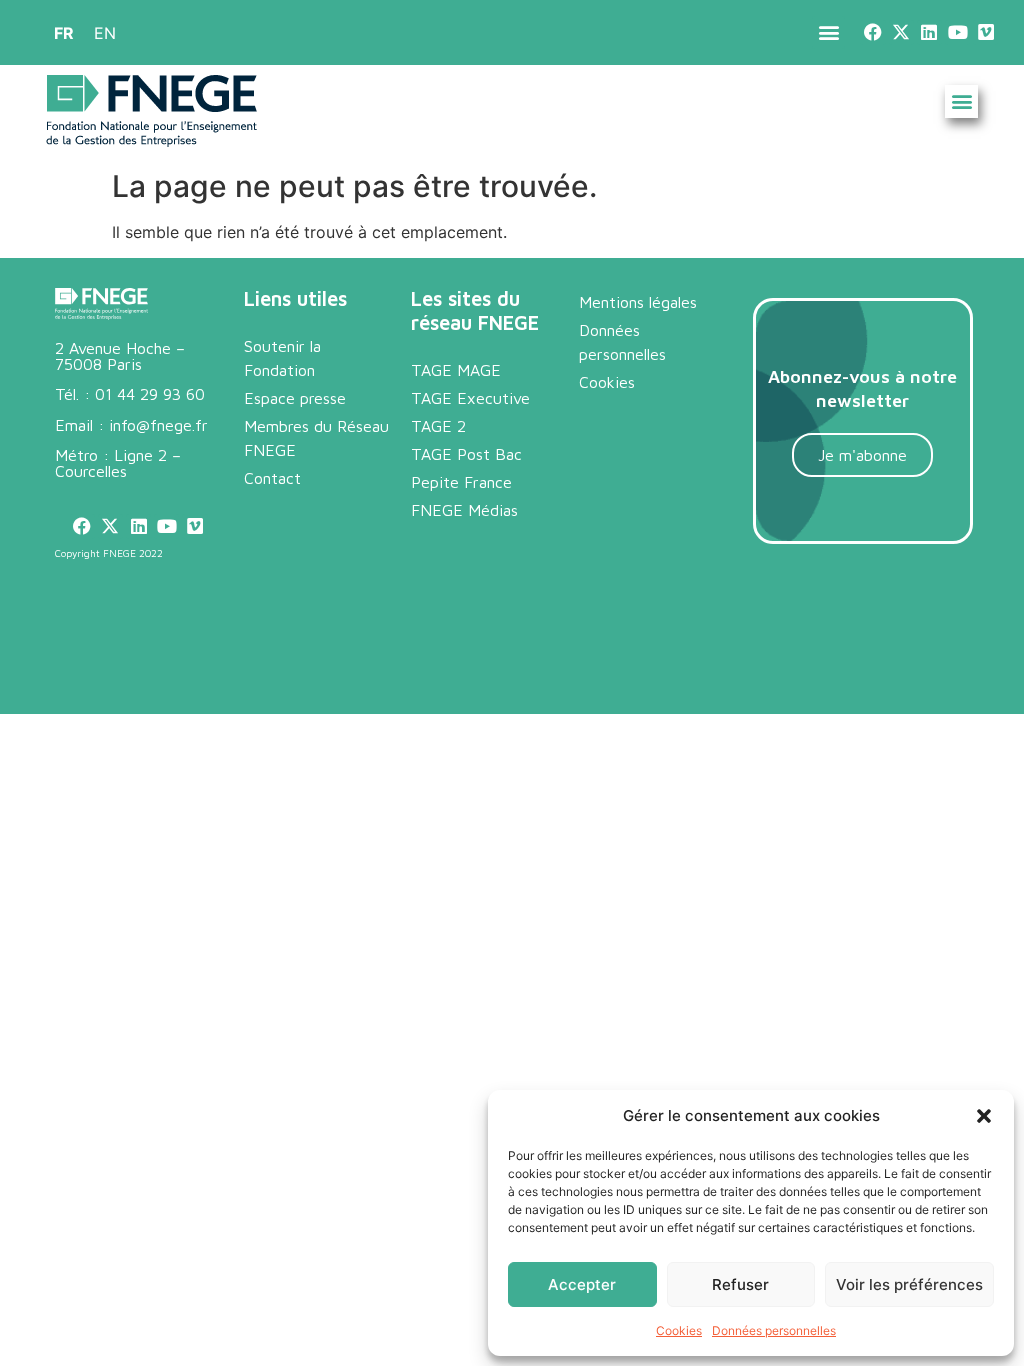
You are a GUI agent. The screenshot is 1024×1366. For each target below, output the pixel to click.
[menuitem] (64, 32)
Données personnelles (774, 1330)
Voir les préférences (909, 1284)
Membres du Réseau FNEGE (316, 438)
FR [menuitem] (64, 33)
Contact (272, 478)
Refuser (740, 1284)
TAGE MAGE (456, 370)
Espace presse (295, 398)
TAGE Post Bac (466, 454)
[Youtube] (957, 32)
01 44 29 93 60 (150, 394)
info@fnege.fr (158, 425)
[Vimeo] (985, 32)
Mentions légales (638, 302)
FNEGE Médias (464, 510)
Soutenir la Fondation (282, 358)
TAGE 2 (438, 426)
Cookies (679, 1330)
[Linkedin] (929, 32)
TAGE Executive (470, 398)
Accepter (582, 1284)
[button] (984, 1116)
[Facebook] (872, 32)
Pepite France (461, 482)
